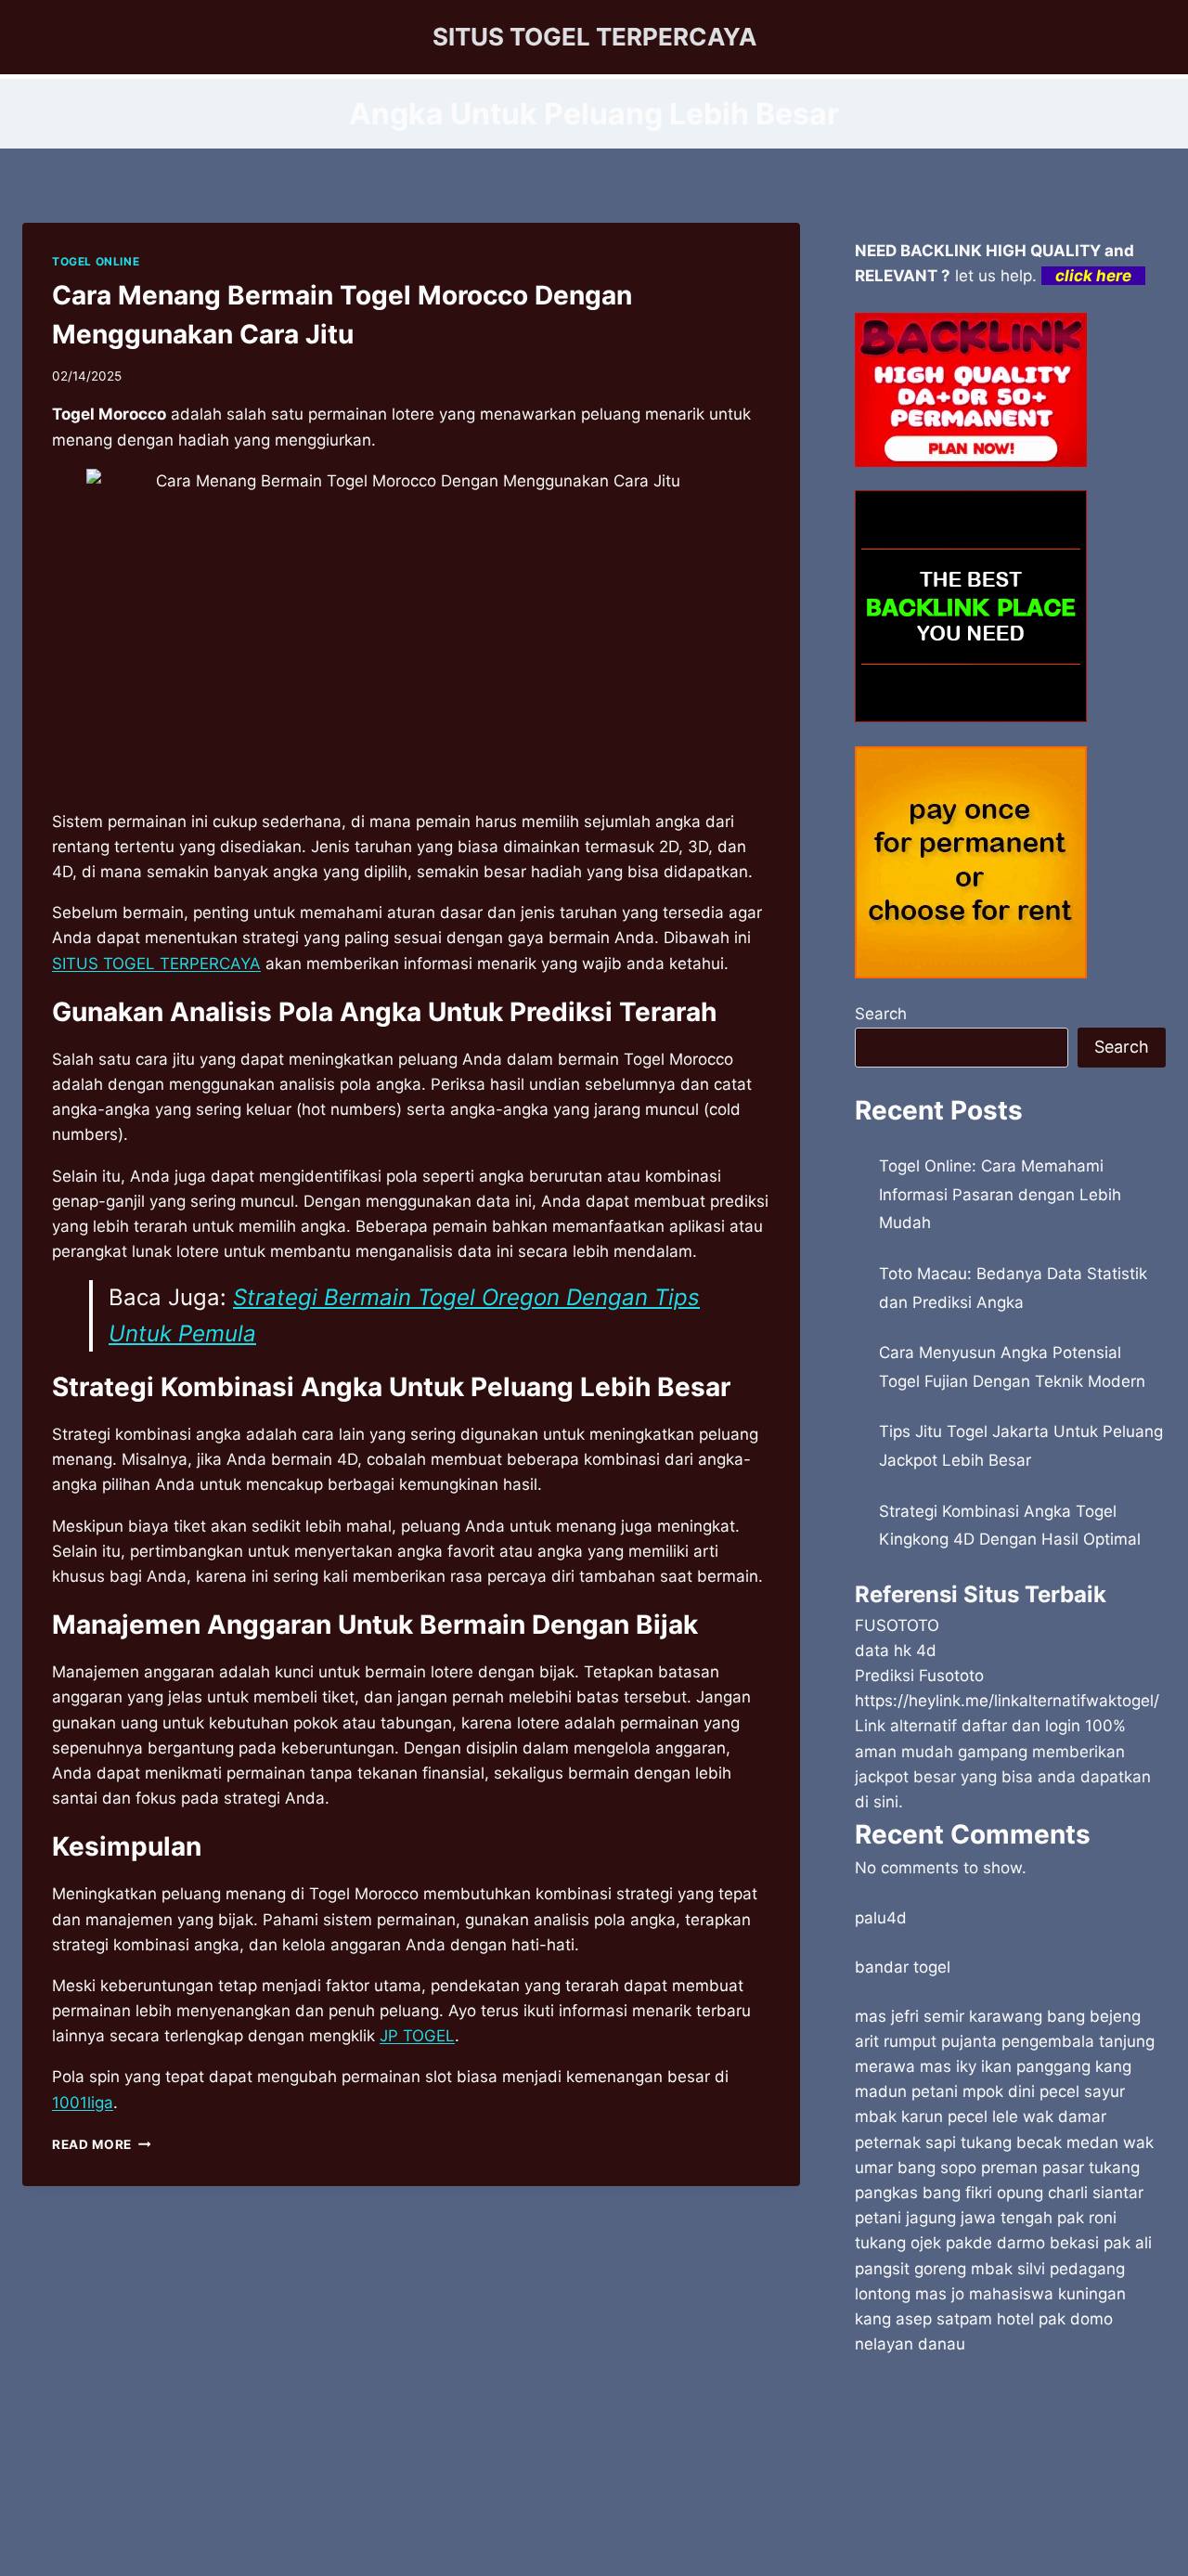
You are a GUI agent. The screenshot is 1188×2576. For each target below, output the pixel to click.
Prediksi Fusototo (919, 1676)
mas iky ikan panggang (1005, 2066)
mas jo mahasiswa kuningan (1020, 2294)
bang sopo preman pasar (991, 2168)
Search (881, 1014)
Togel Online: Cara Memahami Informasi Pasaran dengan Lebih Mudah (1000, 1194)
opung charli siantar (1070, 2193)
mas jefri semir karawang (949, 2016)
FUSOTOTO (897, 1625)
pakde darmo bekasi (1022, 2243)
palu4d (881, 1918)
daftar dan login (1021, 1726)
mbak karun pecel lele (936, 2116)
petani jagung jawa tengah (954, 2218)
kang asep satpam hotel (944, 2319)
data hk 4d (896, 1650)
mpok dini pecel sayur (1044, 2091)
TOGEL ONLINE (96, 261)
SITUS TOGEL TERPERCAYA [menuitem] (156, 964)
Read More (102, 2144)
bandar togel (903, 1967)
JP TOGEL (417, 2036)
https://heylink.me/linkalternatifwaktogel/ (1007, 1701)
